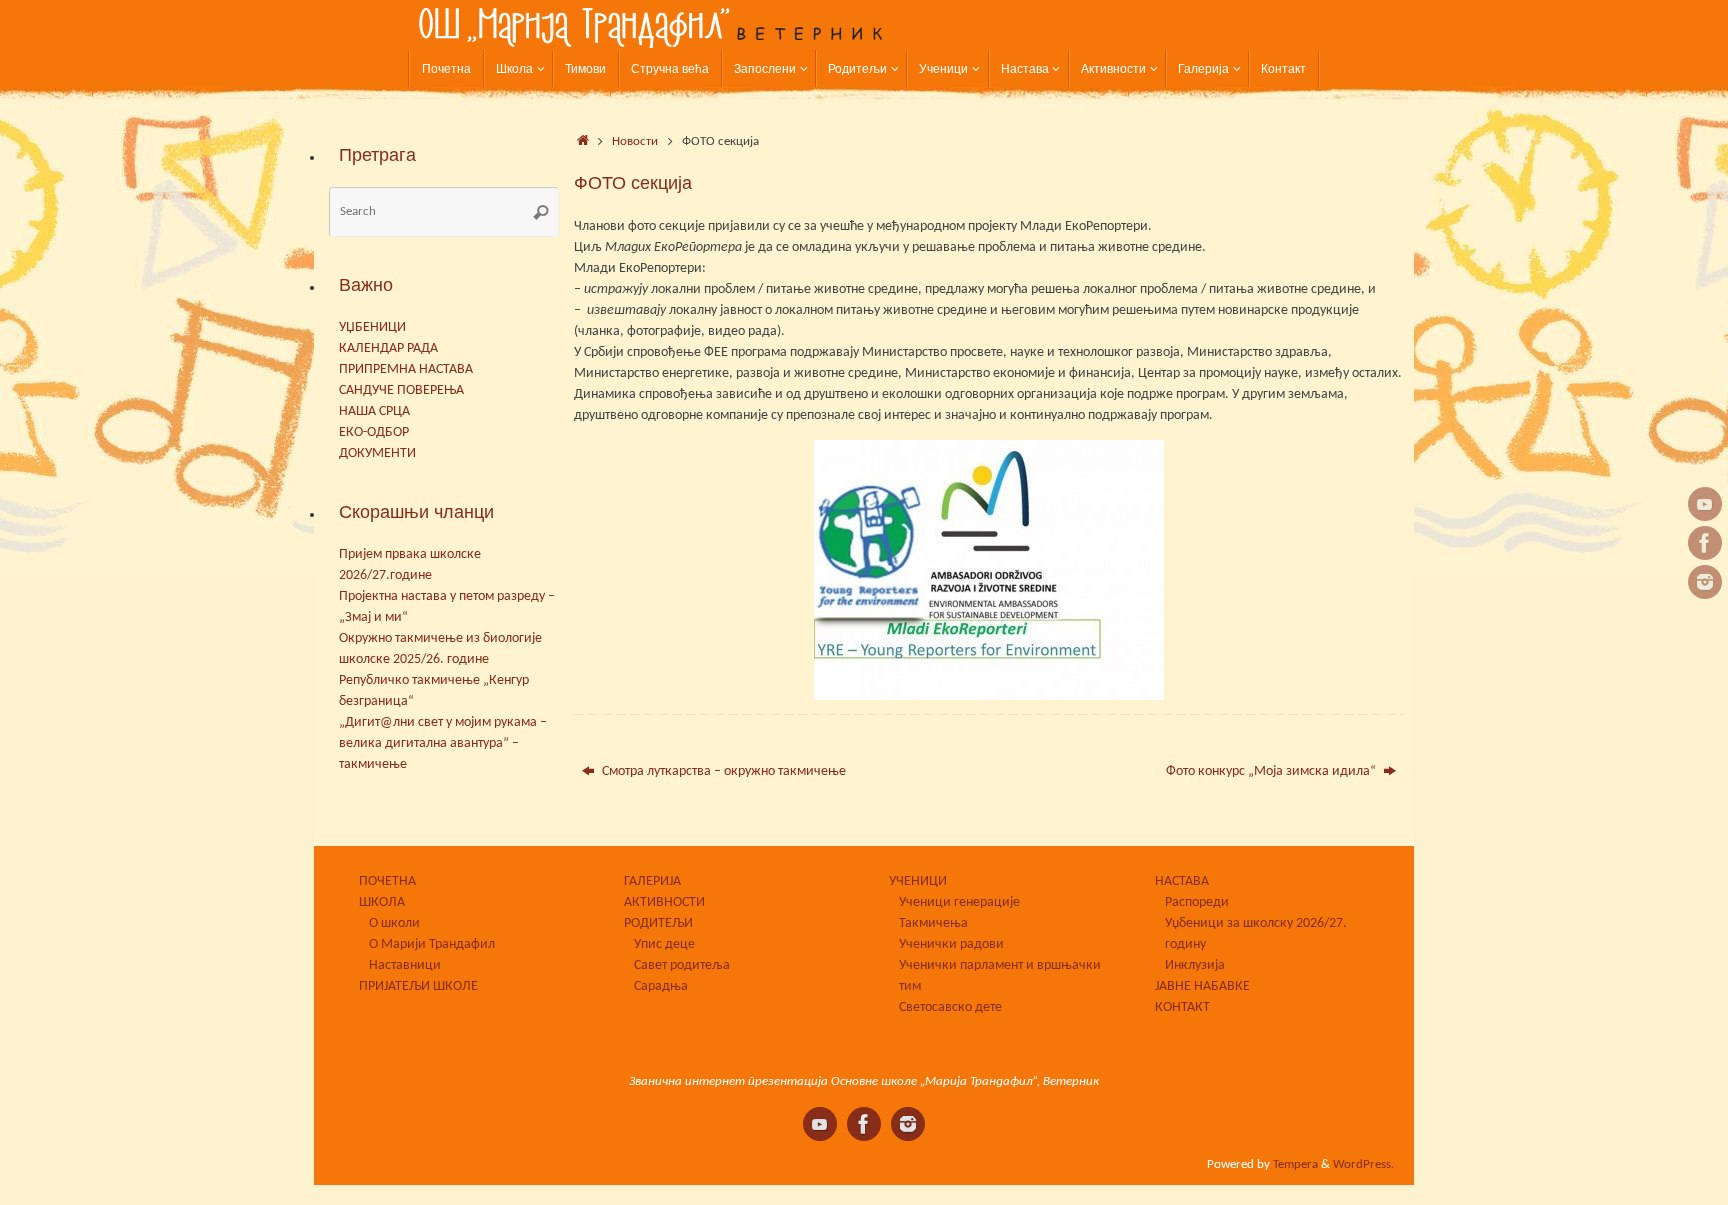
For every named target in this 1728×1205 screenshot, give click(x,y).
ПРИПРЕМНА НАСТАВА (406, 369)
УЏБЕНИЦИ (372, 327)
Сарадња (661, 986)
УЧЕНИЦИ (918, 881)
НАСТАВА (1182, 881)
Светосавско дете (950, 1007)
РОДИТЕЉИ (658, 923)
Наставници (405, 965)
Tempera (1295, 1165)
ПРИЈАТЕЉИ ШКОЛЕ (418, 986)
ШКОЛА (382, 902)
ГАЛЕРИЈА (652, 881)
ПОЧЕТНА (387, 881)
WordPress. (1363, 1165)
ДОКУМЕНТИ (377, 453)
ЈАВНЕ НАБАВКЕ (1202, 986)
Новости (635, 142)
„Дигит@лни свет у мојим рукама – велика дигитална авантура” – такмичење (443, 743)
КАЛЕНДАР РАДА (388, 348)
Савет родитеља (682, 965)
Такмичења (933, 923)
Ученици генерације (959, 902)
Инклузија (1195, 965)
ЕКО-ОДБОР (374, 432)
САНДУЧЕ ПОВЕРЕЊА (401, 390)
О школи (394, 923)
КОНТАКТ (1182, 1007)
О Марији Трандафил (432, 944)
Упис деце (664, 944)
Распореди (1197, 902)
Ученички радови (951, 944)
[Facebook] (1705, 543)
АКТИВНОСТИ (664, 902)
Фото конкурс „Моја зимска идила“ (1272, 771)
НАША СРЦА (374, 411)
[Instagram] (1705, 582)
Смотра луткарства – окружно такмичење (722, 771)
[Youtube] (1705, 504)
